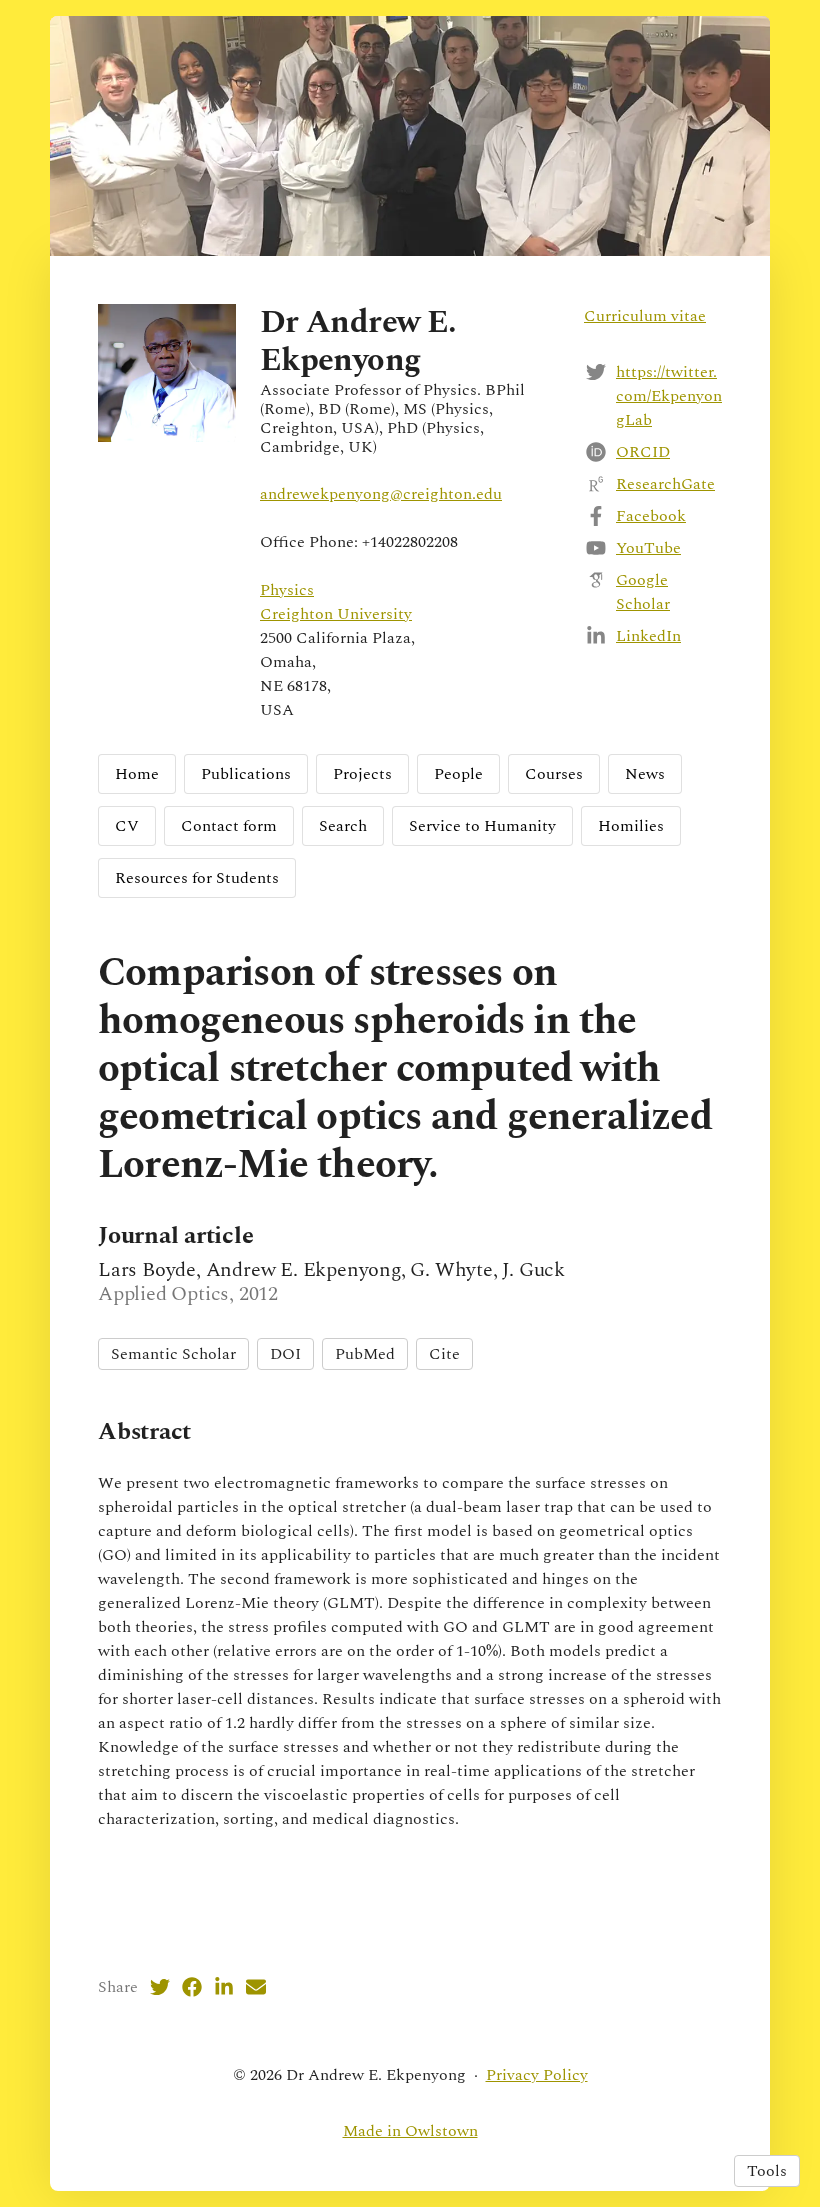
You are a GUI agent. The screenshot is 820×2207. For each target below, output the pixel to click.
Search (343, 826)
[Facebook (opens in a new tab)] (192, 1987)
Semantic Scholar (173, 1354)
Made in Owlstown (410, 2131)
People (458, 774)
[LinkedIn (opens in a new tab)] (224, 1987)
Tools (767, 2171)
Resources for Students (197, 878)
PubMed (365, 1354)
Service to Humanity (482, 826)
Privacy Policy (537, 2075)
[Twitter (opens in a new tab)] (160, 1987)
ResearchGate (665, 484)
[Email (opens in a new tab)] (256, 1987)
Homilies (631, 826)
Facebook (651, 516)
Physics (287, 590)
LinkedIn (648, 636)
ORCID (643, 452)
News (645, 774)
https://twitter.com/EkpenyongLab (669, 396)
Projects (362, 774)
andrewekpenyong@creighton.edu (381, 494)
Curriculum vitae (645, 316)
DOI (285, 1354)
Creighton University (336, 614)
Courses (554, 774)
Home (137, 774)
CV (127, 826)
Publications (246, 774)
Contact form (229, 826)
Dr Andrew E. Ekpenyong (358, 341)
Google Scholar (643, 592)
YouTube (648, 548)
